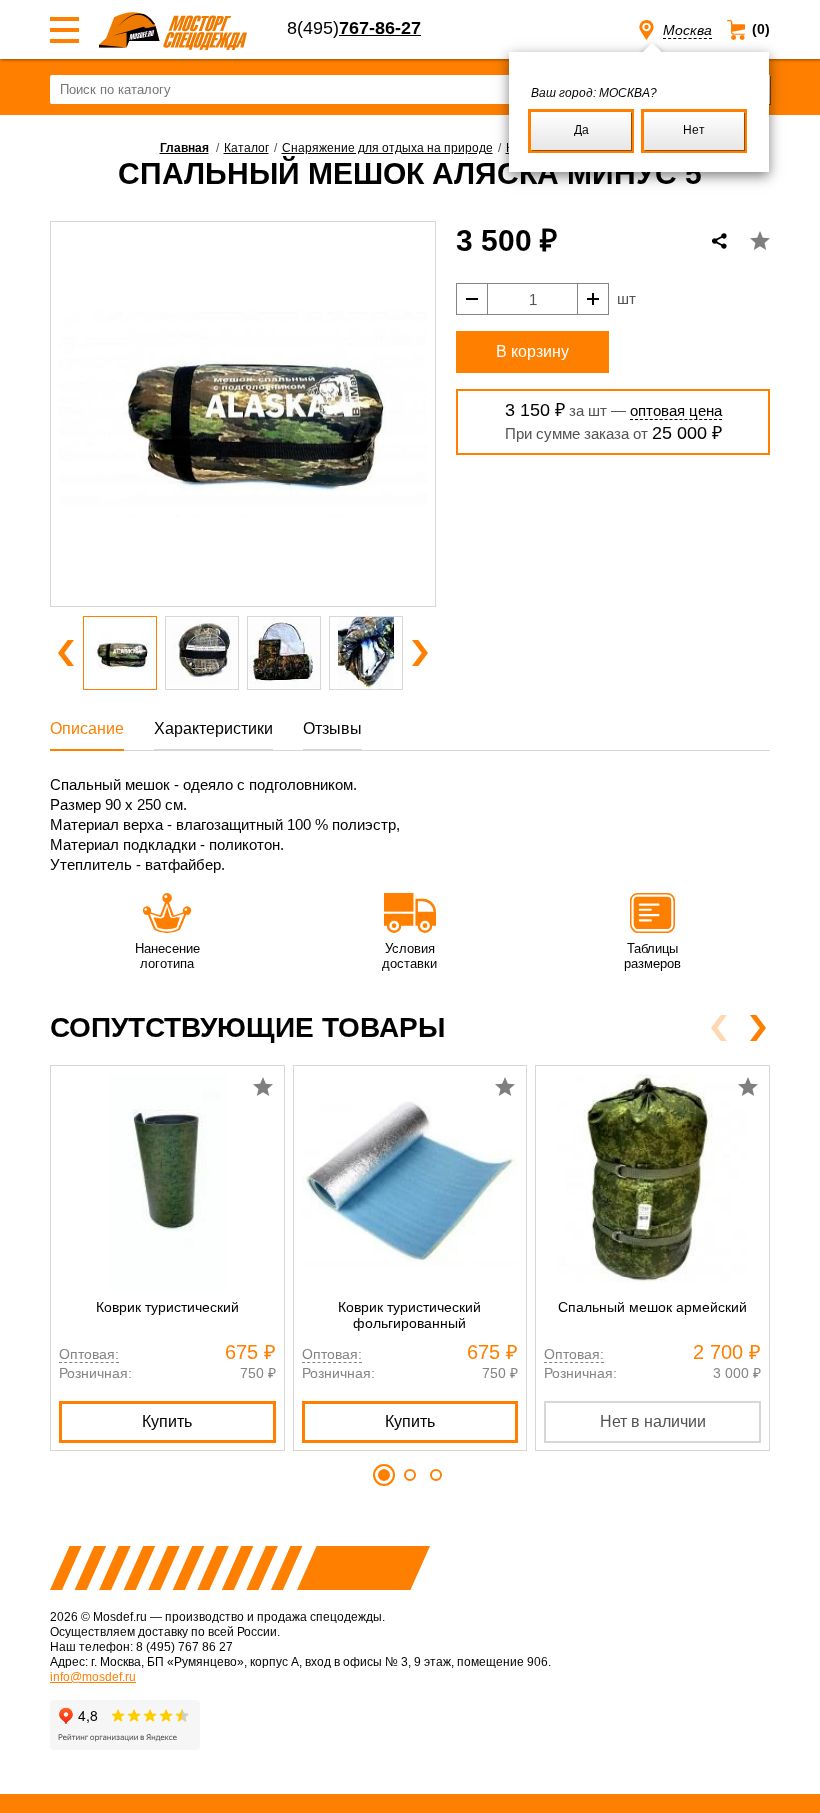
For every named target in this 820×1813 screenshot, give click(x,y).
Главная (184, 148)
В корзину (532, 351)
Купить (167, 1421)
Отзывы (332, 728)
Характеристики (213, 728)
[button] (66, 653)
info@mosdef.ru (93, 1677)
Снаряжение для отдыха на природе (387, 148)
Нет (694, 130)
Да (581, 130)
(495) (354, 28)
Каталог (246, 148)
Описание (87, 728)
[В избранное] (760, 241)
